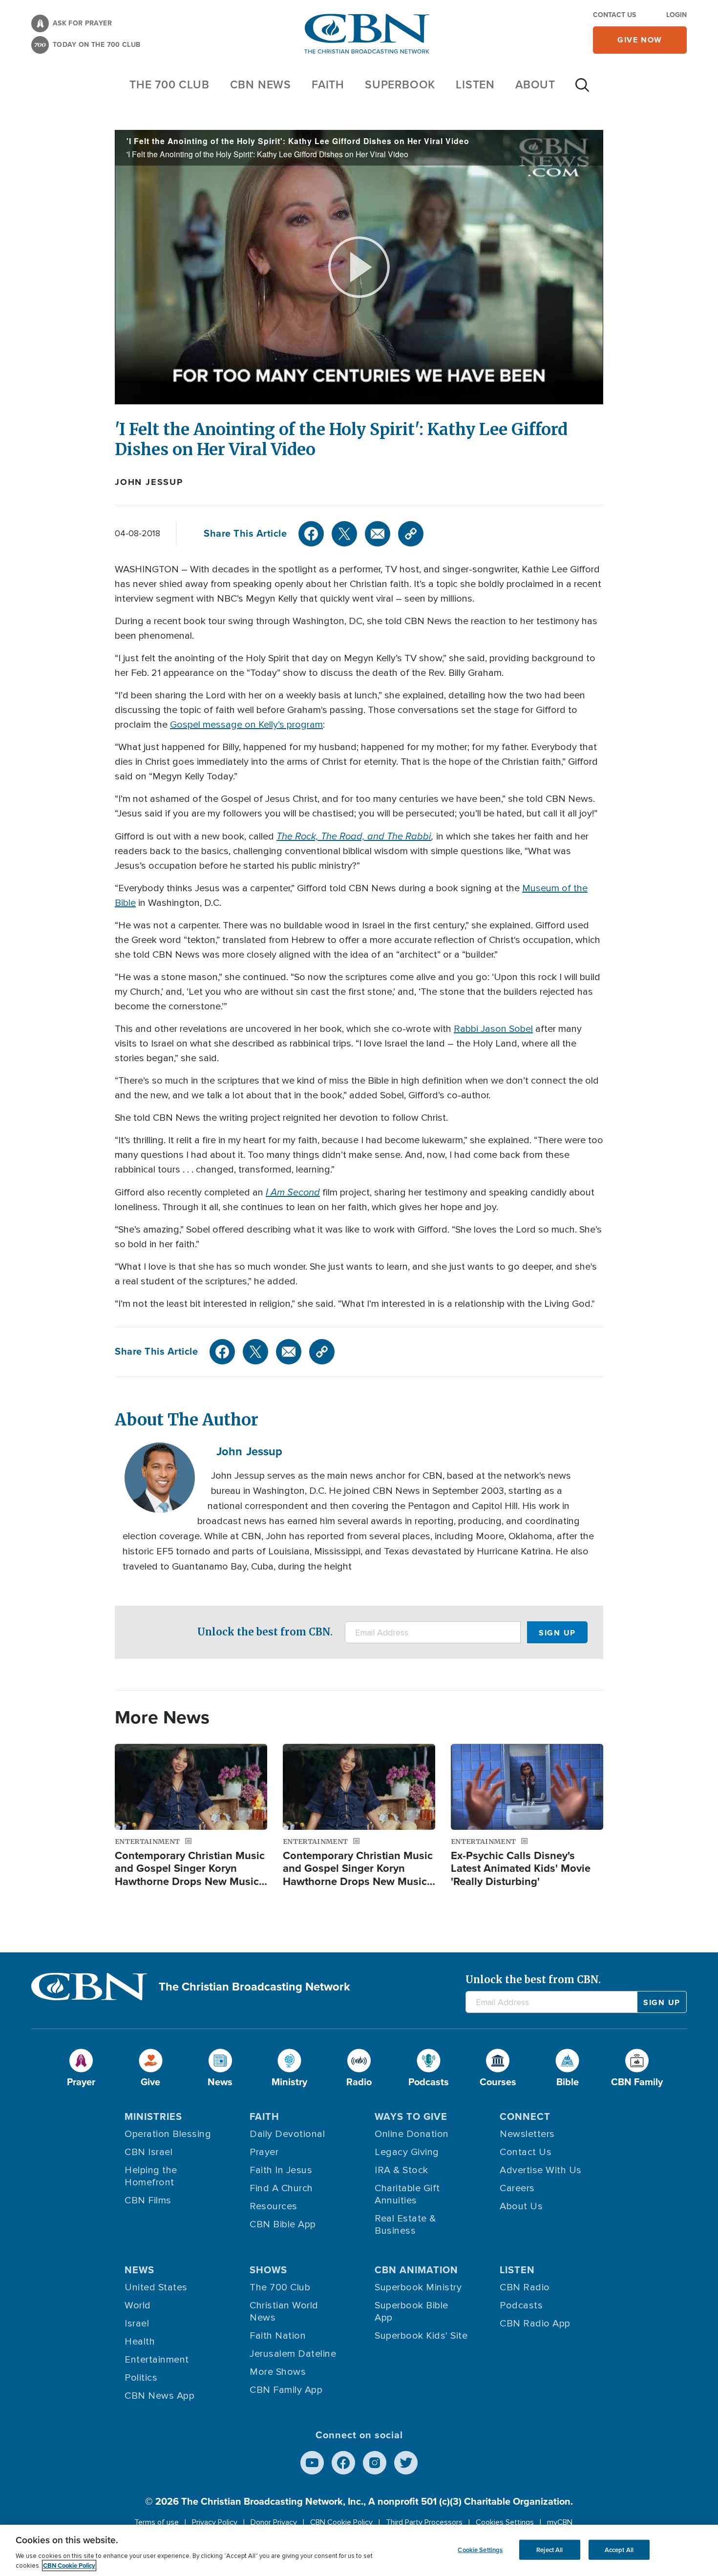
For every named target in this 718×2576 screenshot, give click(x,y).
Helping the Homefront (151, 2176)
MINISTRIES (153, 2116)
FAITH (328, 84)
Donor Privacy (274, 2522)
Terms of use (157, 2522)
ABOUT (535, 84)
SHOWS (268, 2270)
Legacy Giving (407, 2152)
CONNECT (525, 2116)
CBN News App (159, 2396)
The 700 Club (169, 84)
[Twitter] (344, 534)
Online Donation (412, 2134)
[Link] (411, 534)
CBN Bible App (283, 2224)
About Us (521, 2206)
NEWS (139, 2270)
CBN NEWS (261, 84)
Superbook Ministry (418, 2287)
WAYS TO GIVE (411, 2116)
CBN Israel (148, 2152)
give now (640, 40)
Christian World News (284, 2312)
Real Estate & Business (405, 2225)
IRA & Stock (401, 2170)
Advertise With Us (541, 2170)
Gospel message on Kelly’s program (246, 725)
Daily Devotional (287, 2134)
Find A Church (281, 2188)
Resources (274, 2206)
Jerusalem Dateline (293, 2354)
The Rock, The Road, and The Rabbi (354, 836)
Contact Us (614, 15)
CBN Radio (525, 2287)
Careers (517, 2188)
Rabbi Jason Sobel (493, 1029)
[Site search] (582, 90)
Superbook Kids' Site (421, 2336)
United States (156, 2287)
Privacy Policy (215, 2522)
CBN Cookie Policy (341, 2522)
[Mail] (378, 534)
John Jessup (149, 482)
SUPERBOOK (400, 84)
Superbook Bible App (412, 2312)
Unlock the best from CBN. (265, 1632)
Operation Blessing (168, 2134)
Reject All (549, 2549)
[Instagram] (375, 2463)
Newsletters (527, 2134)
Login (676, 15)
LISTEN (475, 84)
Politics (141, 2378)
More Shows (278, 2372)
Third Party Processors (424, 2522)
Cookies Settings (505, 2522)
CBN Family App (286, 2390)
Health (140, 2342)
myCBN (560, 2522)
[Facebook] (311, 534)
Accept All (619, 2549)
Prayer (264, 2152)
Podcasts (521, 2305)
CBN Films (148, 2200)
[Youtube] (312, 2463)
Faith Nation (278, 2336)
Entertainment (157, 2360)
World (138, 2305)
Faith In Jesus (281, 2170)
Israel (137, 2324)
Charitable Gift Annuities (407, 2194)
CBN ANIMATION (416, 2270)
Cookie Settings (480, 2549)
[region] (359, 2550)
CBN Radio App (535, 2324)
